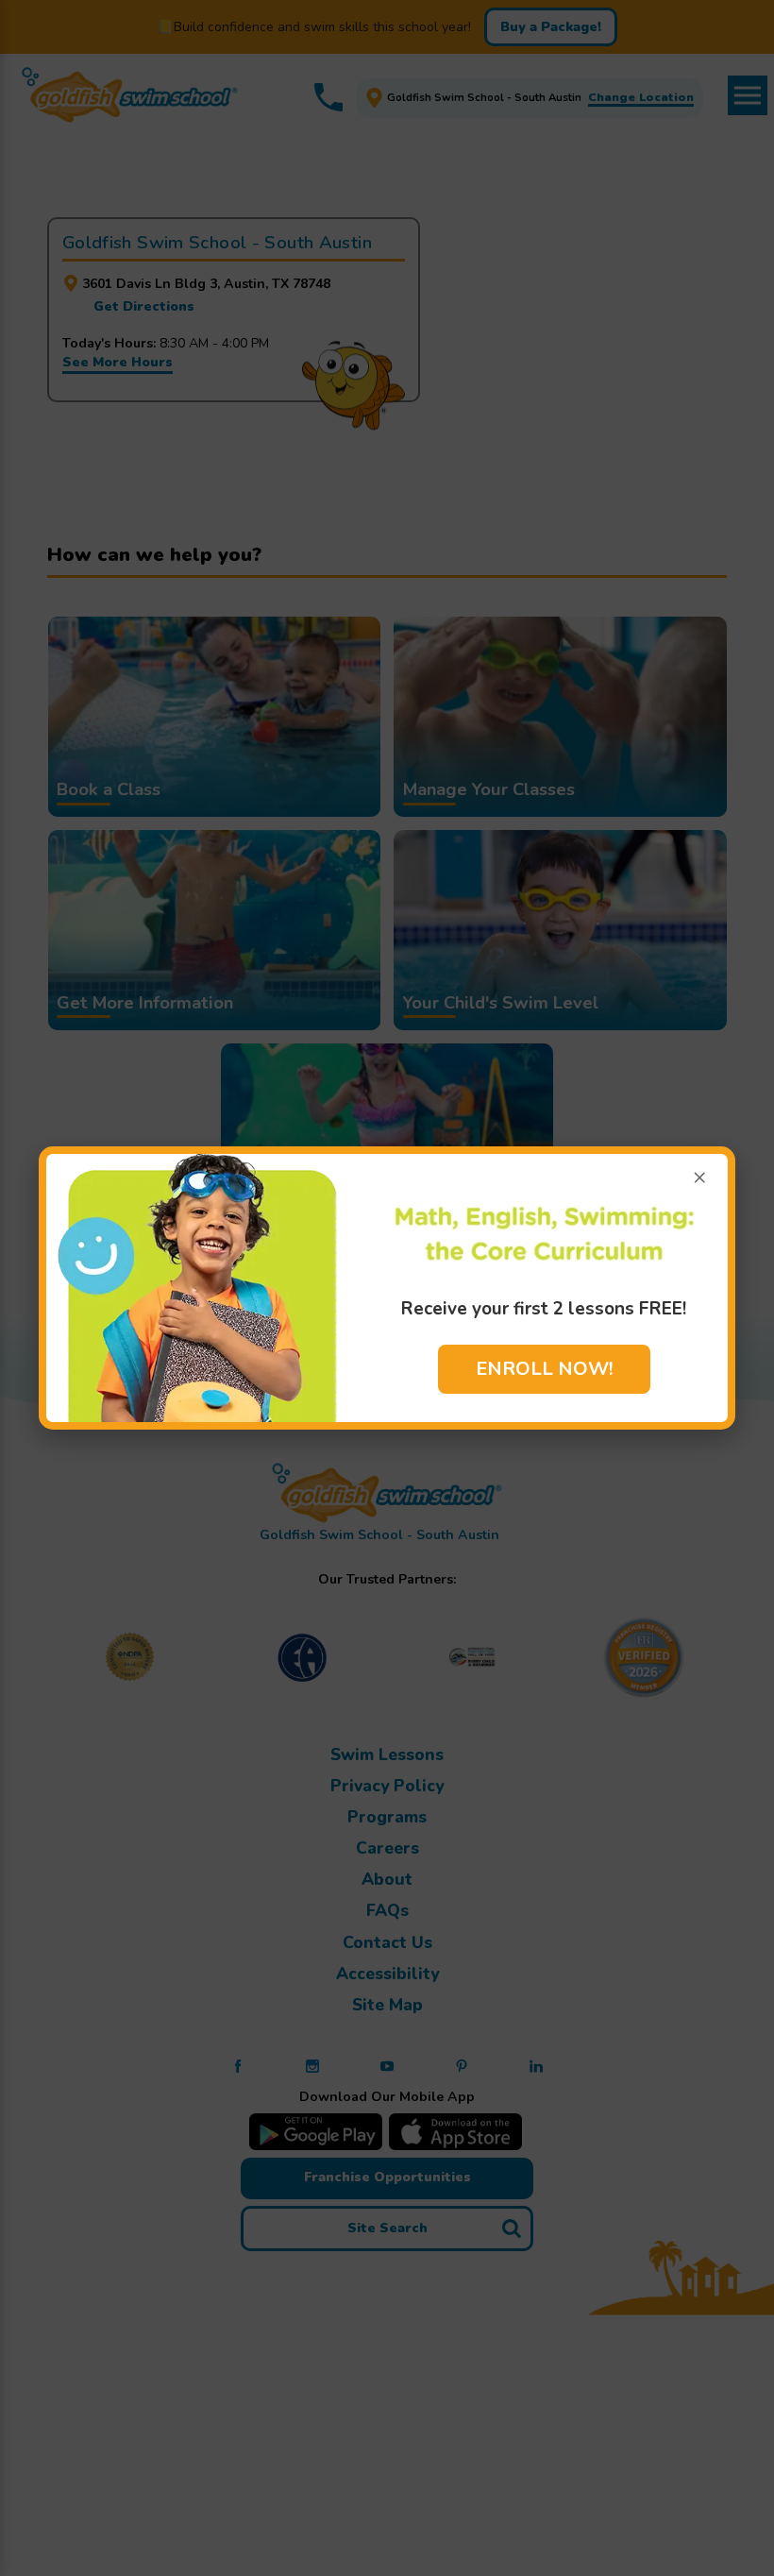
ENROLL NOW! (544, 1369)
